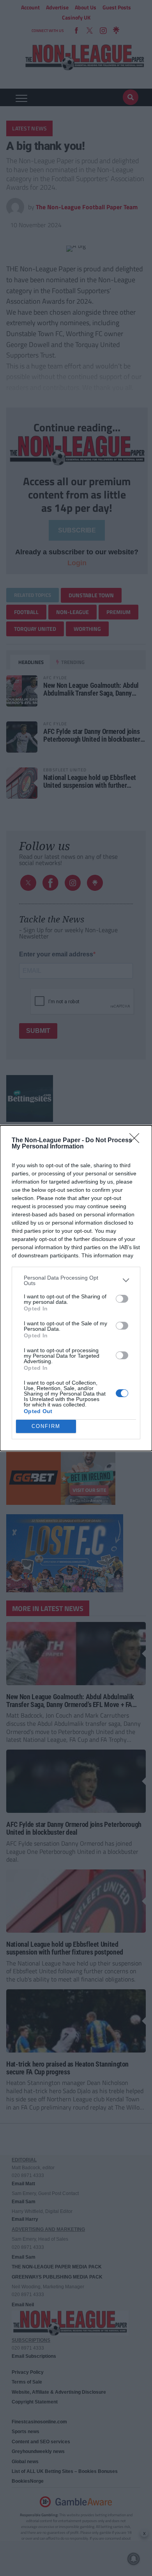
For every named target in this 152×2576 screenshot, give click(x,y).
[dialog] (76, 1288)
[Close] (137, 1141)
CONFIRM (46, 1426)
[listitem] (76, 1280)
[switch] (122, 1299)
